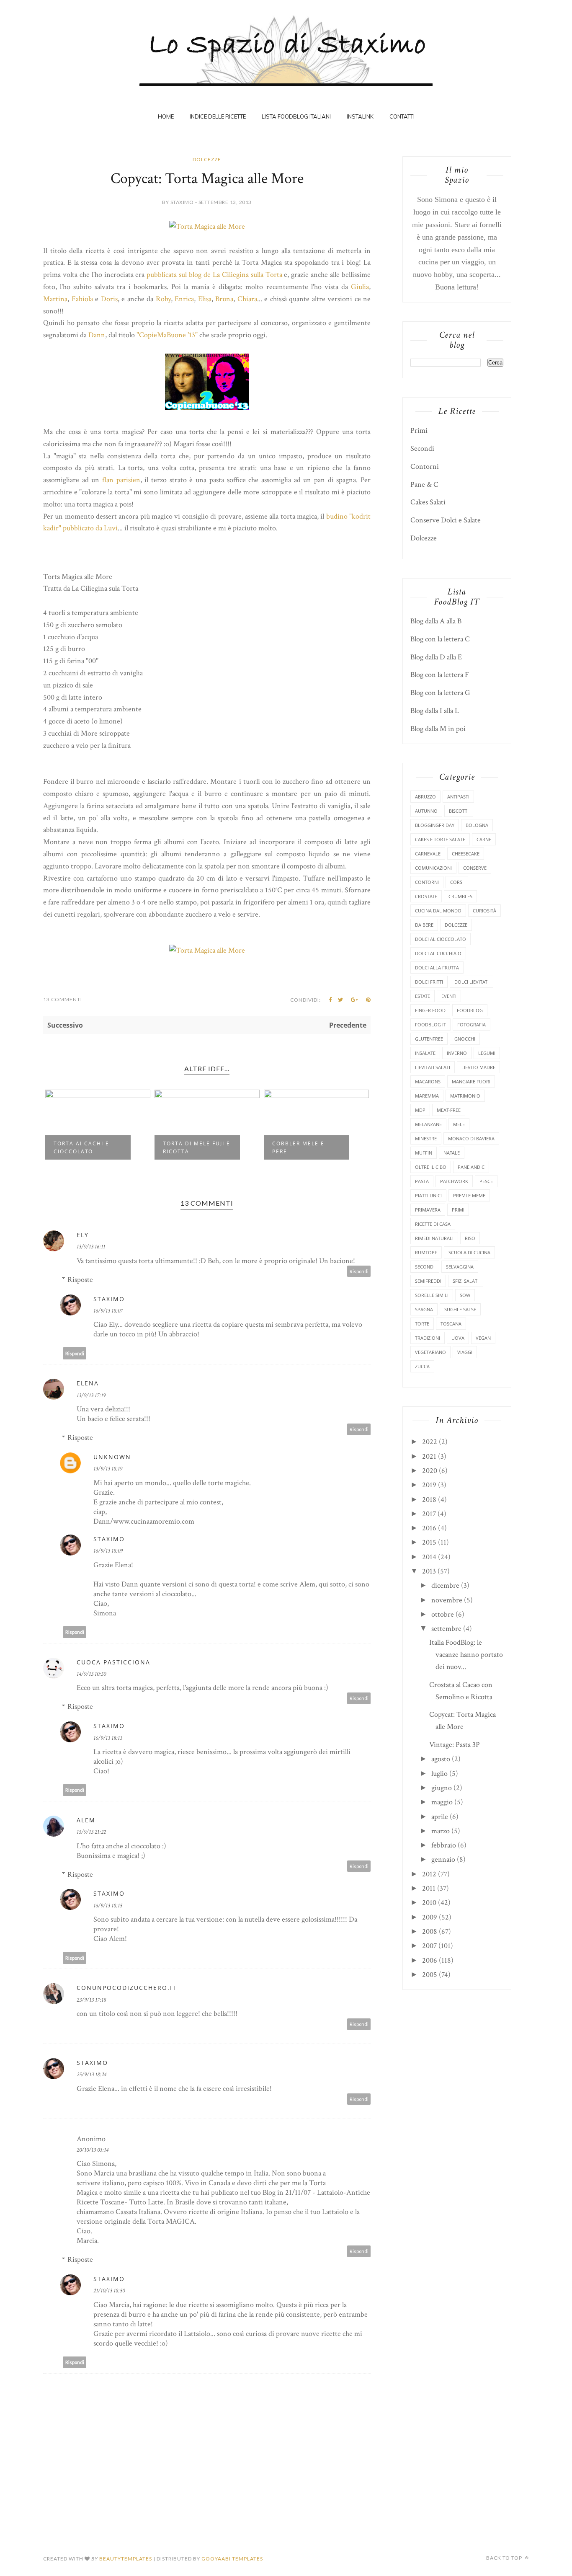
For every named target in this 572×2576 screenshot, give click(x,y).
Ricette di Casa (433, 1224)
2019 (429, 1485)
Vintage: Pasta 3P (455, 1745)
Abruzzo (425, 797)
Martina (55, 299)
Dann (97, 335)
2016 (429, 1528)
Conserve (475, 868)
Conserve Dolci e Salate (446, 520)
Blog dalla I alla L (435, 711)
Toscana (451, 1324)
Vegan (483, 1338)
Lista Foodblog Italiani (296, 116)
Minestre (426, 1138)
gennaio (443, 1859)
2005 (430, 1975)
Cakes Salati (428, 502)
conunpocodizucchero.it (127, 1988)
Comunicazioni (433, 868)
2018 (429, 1500)
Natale (452, 1153)
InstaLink (360, 116)
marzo (441, 1831)
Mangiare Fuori (471, 1081)
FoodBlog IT (430, 1024)
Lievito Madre (478, 1067)
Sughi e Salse (460, 1309)
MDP (420, 1110)
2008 (430, 1931)
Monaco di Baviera (471, 1138)
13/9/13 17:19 (91, 1395)
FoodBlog (470, 1010)
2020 (430, 1471)
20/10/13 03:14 (93, 2150)
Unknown (112, 1457)
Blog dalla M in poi (438, 729)
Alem (86, 1820)
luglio (439, 1774)
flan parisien (121, 480)
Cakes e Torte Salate (440, 839)
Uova (458, 1338)
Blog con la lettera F (440, 675)
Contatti (402, 116)
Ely (83, 1235)
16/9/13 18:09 (108, 1551)
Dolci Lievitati (472, 982)
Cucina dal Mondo (438, 911)
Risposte (80, 1280)
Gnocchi (465, 1039)
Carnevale (428, 854)
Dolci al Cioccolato (441, 939)
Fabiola (82, 299)
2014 (429, 1557)
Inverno (457, 1053)
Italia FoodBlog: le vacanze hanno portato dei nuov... (466, 1655)
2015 (429, 1542)
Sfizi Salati (466, 1281)
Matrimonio (465, 1096)
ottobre (443, 1614)
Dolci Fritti (429, 982)
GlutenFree (429, 1039)
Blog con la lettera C (440, 639)
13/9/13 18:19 (108, 1469)
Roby (163, 299)
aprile (440, 1817)
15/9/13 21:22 (91, 1832)
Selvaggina (460, 1267)
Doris (109, 299)
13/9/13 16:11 (91, 1247)
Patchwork (454, 1181)
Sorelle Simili (432, 1295)
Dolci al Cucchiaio (438, 953)
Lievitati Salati (433, 1067)
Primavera (428, 1210)
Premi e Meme (469, 1195)
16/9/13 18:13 (108, 1738)
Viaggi (465, 1352)
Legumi (487, 1053)
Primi (419, 430)
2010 (429, 1903)
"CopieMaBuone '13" (167, 335)
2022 (430, 1442)
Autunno (426, 811)
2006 (430, 1960)
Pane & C (424, 484)
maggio (442, 1802)
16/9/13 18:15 (108, 1906)
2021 (429, 1456)
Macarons (428, 1081)
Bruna (224, 299)
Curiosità (484, 911)
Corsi (457, 882)
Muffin (424, 1153)
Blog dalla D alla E (436, 657)
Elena (88, 1383)
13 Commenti (63, 999)
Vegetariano (430, 1352)
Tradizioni (428, 1338)
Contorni (425, 466)
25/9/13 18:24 (91, 2075)
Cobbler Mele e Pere (298, 1147)
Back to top (505, 2558)
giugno (442, 1788)
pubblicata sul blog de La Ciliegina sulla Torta (214, 275)
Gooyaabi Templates (232, 2559)
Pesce (486, 1181)
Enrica (184, 299)
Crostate (426, 896)
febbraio (444, 1845)
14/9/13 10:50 (91, 1674)
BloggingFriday (435, 825)
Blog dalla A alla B (436, 621)
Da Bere (424, 925)
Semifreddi (428, 1281)
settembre (446, 1629)
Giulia (360, 287)
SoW (465, 1295)
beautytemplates (126, 2559)
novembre (447, 1600)
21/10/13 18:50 (109, 2291)
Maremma (427, 1096)
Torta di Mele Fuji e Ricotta (197, 1147)
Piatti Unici (428, 1195)
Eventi (449, 996)
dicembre (445, 1585)
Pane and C (471, 1167)
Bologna (477, 825)
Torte (422, 1324)
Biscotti (459, 811)
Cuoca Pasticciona (113, 1662)
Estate (423, 996)
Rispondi (359, 1271)
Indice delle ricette (218, 116)
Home (166, 116)
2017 (429, 1514)
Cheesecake (466, 854)
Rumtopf (426, 1252)
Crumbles (460, 896)
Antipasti (458, 797)
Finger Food (430, 1010)
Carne (484, 839)
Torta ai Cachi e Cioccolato (81, 1147)
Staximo (109, 1299)
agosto (441, 1759)
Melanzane (428, 1124)
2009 (430, 1917)
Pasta (422, 1181)
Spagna (424, 1309)
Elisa (205, 299)
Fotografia (472, 1024)
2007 (429, 1946)
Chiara (247, 299)
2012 (429, 1874)
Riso (470, 1238)
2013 (429, 1571)
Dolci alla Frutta (437, 968)
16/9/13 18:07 (108, 1311)
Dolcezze (207, 159)
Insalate (425, 1053)
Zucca (422, 1366)
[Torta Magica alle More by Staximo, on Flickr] (207, 226)
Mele (459, 1124)
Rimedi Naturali (434, 1238)
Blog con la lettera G (440, 693)
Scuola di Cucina (469, 1252)
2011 (429, 1888)
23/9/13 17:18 (91, 2000)
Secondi (422, 448)
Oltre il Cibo (431, 1167)
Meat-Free (449, 1110)
